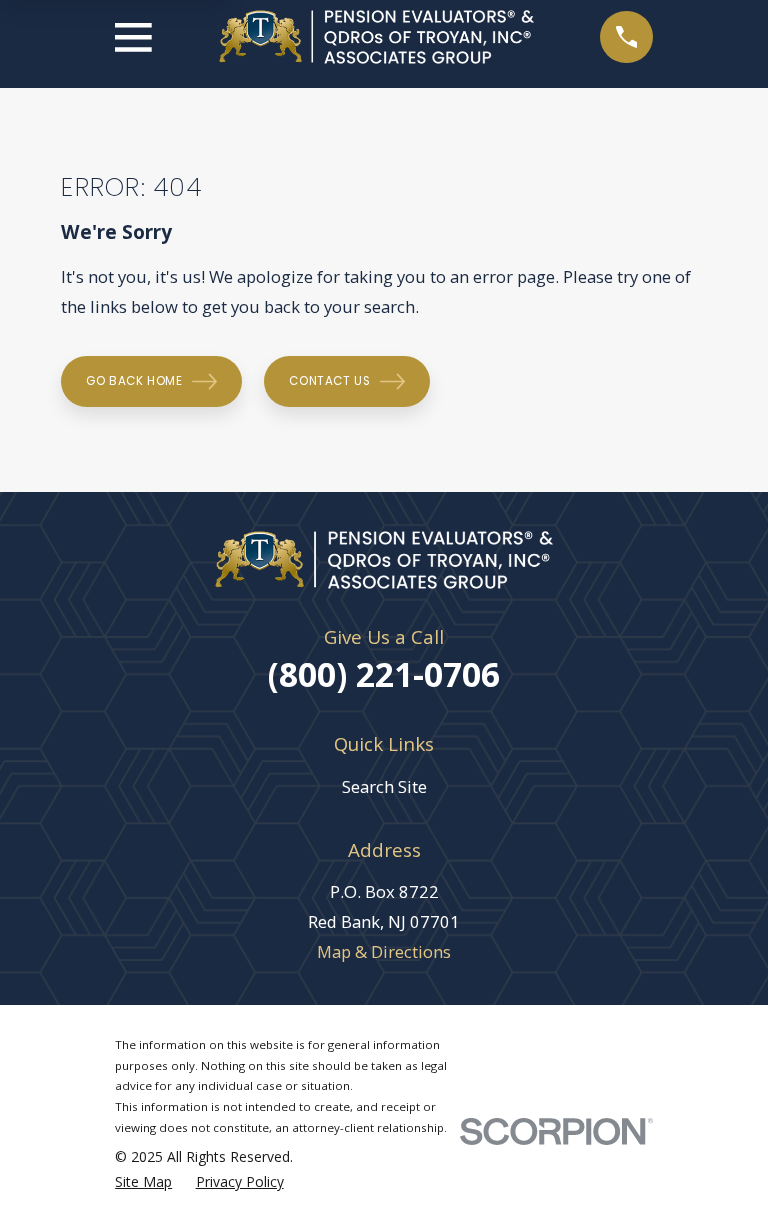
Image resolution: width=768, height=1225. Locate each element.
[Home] (376, 37)
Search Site (384, 786)
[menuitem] (143, 1182)
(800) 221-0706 (384, 674)
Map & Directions (384, 951)
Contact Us (329, 381)
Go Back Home (134, 381)
